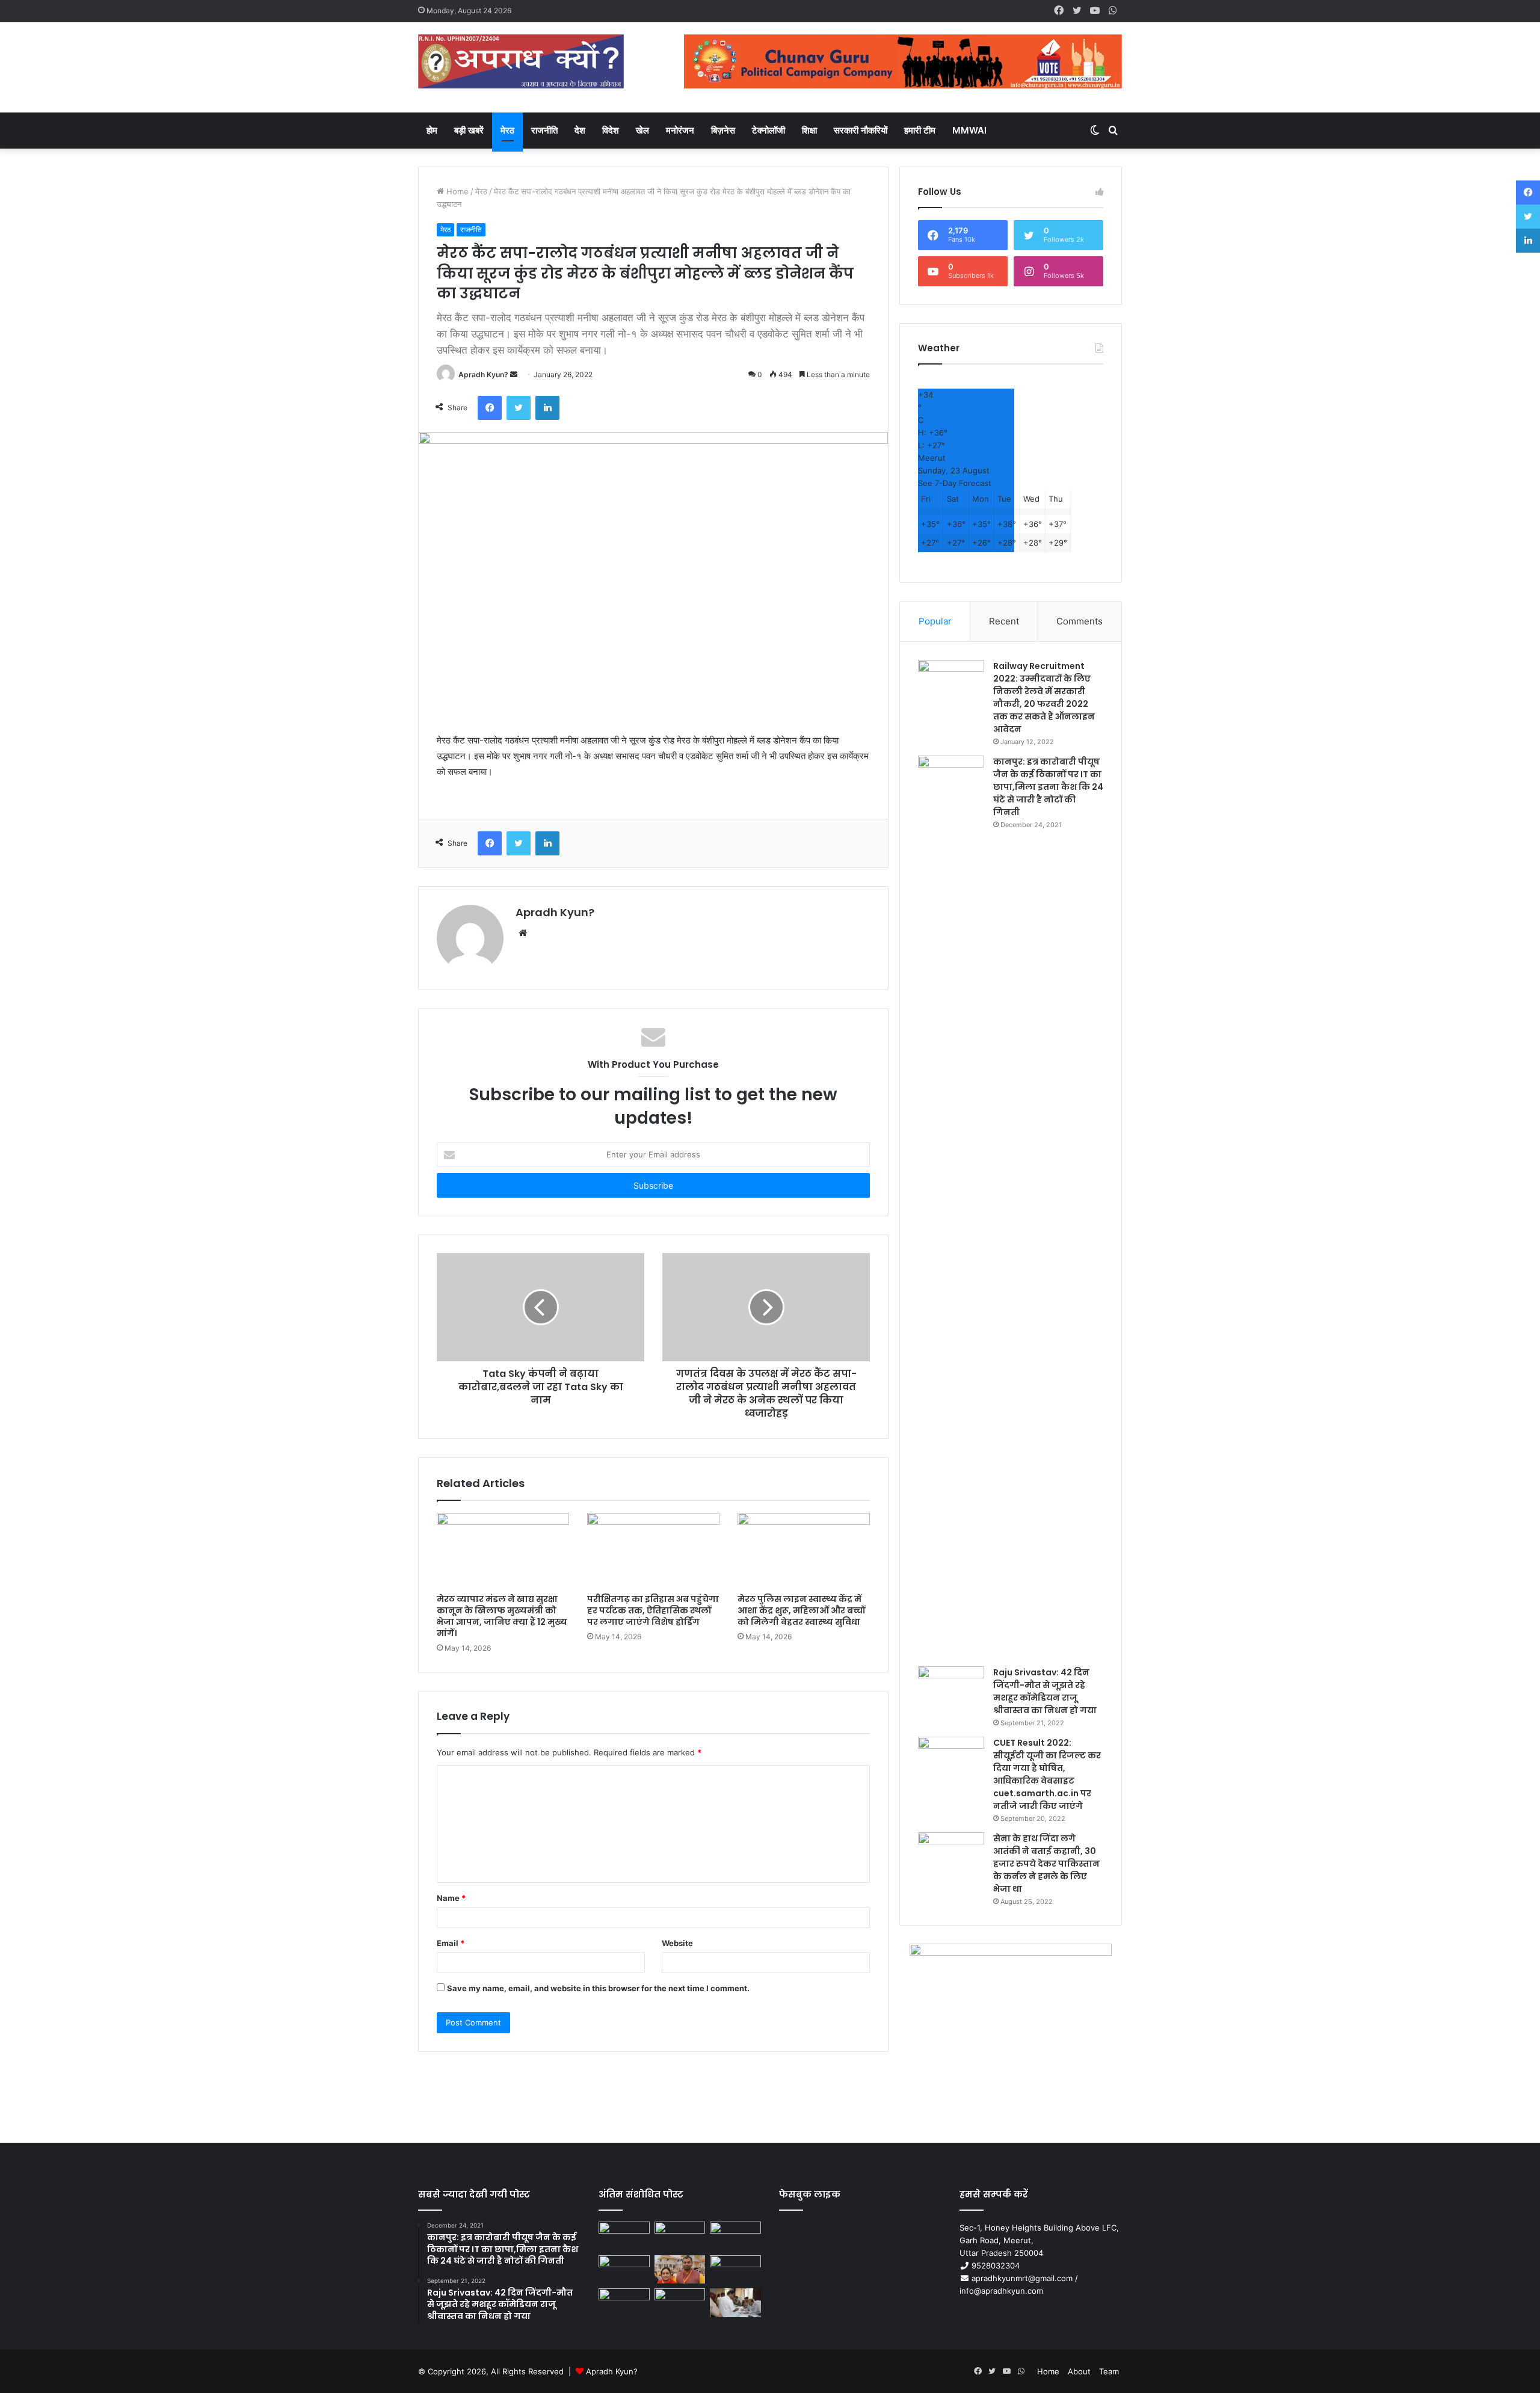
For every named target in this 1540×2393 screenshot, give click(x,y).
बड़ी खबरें (469, 130)
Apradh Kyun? (483, 374)
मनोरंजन (680, 130)
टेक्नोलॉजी (768, 130)
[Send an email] (514, 374)
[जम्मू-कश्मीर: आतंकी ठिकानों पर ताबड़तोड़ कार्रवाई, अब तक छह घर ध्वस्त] (680, 2303)
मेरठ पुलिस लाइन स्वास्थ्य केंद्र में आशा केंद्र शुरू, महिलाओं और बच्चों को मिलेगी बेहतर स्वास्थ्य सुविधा (801, 1610)
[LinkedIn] (547, 408)
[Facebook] (490, 408)
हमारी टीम (920, 130)
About (1079, 2371)
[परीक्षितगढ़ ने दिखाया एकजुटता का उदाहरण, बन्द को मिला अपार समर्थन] (624, 2303)
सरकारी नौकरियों (861, 130)
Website (677, 1943)
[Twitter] (519, 408)
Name (451, 1898)
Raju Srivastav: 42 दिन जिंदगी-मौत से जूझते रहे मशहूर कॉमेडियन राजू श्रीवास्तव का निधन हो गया (1045, 1691)
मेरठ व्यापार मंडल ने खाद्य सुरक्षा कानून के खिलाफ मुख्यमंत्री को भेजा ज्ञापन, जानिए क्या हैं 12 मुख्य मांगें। (502, 1616)
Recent (1004, 621)
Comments (1080, 621)
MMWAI (969, 130)
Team (1109, 2371)
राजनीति (544, 130)
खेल (642, 130)
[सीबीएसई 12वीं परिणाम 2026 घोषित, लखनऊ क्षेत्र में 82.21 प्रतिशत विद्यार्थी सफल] (735, 2270)
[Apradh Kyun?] (521, 67)
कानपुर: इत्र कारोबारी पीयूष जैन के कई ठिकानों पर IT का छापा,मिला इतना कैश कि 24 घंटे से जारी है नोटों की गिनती (1048, 787)
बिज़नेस (723, 130)
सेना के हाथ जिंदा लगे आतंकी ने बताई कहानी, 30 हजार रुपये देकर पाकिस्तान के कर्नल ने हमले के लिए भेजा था (1046, 1864)
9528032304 (996, 2265)
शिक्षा (809, 130)
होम (432, 130)
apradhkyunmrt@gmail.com (1022, 2278)
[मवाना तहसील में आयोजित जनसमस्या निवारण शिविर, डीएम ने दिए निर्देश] (735, 2303)
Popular (935, 621)
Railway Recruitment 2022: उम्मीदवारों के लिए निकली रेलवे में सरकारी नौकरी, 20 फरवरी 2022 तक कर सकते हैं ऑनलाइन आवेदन (1044, 698)
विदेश (611, 130)
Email (451, 1943)
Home (456, 191)
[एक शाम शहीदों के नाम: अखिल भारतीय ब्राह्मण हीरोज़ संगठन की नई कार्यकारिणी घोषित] (624, 2270)
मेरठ (507, 130)
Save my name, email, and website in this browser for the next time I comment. (598, 1988)
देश (580, 130)
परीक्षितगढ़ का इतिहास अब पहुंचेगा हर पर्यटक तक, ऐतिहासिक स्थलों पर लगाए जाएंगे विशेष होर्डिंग (653, 1610)
